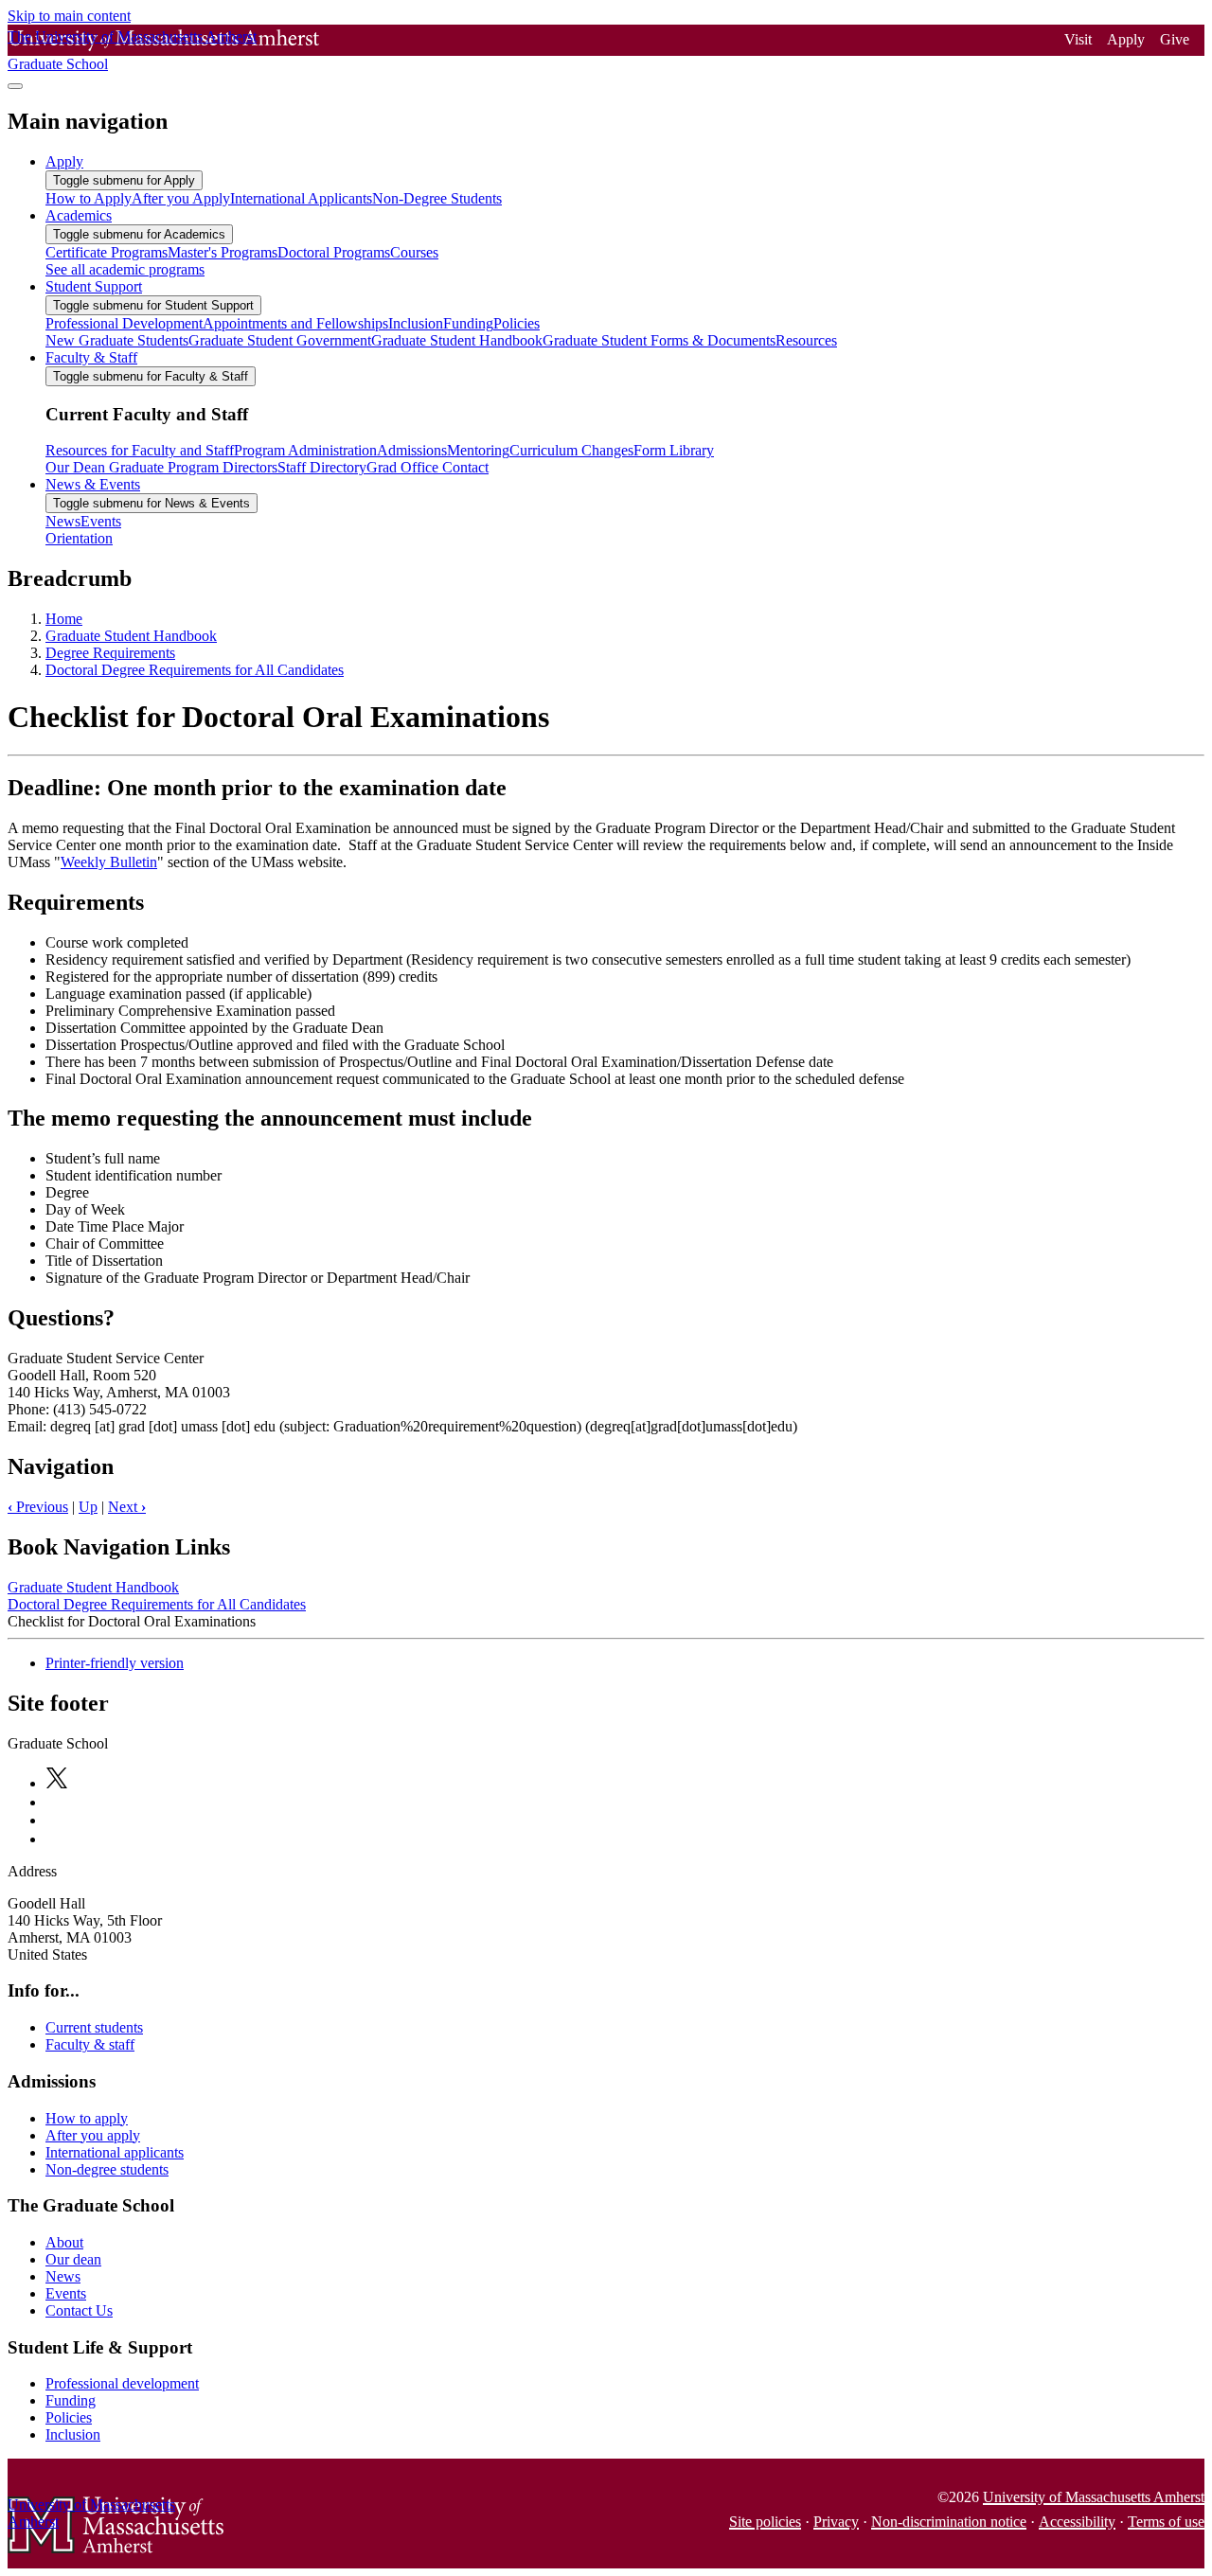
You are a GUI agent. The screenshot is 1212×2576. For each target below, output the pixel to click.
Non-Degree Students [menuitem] (437, 198)
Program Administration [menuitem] (305, 450)
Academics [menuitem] (79, 215)
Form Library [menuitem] (674, 450)
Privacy (836, 2522)
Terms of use (1166, 2522)
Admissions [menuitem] (412, 450)
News (63, 2276)
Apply (1126, 39)
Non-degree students (107, 2169)
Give (1175, 39)
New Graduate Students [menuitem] (117, 340)
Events (66, 2293)
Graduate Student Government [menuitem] (280, 340)
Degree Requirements (110, 653)
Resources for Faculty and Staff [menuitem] (140, 450)
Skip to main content (69, 16)
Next (127, 1507)
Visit (1078, 39)
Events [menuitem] (101, 521)
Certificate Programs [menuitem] (107, 252)
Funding (71, 2400)
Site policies (765, 2522)
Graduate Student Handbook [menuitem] (457, 340)
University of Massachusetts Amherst (1094, 2497)
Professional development (122, 2383)
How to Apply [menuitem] (89, 198)
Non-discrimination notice (949, 2522)
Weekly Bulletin (109, 862)
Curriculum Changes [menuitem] (571, 450)
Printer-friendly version (115, 1663)
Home (64, 619)
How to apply (87, 2118)
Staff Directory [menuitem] (322, 467)
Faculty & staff (90, 2044)
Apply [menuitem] (64, 161)
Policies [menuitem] (517, 323)
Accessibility (1077, 2522)
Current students (94, 2027)
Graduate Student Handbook (131, 636)
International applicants (115, 2152)
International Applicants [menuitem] (301, 198)
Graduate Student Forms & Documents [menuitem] (659, 340)
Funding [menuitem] (468, 323)
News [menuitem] (63, 521)
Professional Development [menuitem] (124, 323)
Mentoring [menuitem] (478, 450)
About (64, 2242)
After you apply (93, 2135)
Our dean (73, 2259)
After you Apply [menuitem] (181, 198)
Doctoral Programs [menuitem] (334, 252)
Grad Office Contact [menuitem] (428, 467)
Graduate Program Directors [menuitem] (191, 467)
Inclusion (73, 2434)
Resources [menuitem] (806, 340)
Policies (69, 2417)
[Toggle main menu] (15, 86)
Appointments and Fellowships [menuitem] (295, 323)
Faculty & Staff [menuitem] (91, 357)
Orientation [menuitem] (79, 538)
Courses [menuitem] (414, 252)
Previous (38, 1507)
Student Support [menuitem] (94, 286)
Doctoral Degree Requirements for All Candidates (195, 670)
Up (88, 1507)
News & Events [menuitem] (93, 484)
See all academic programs (125, 269)
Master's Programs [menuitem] (223, 252)
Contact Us (79, 2310)
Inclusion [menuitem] (416, 323)
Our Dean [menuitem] (75, 467)
